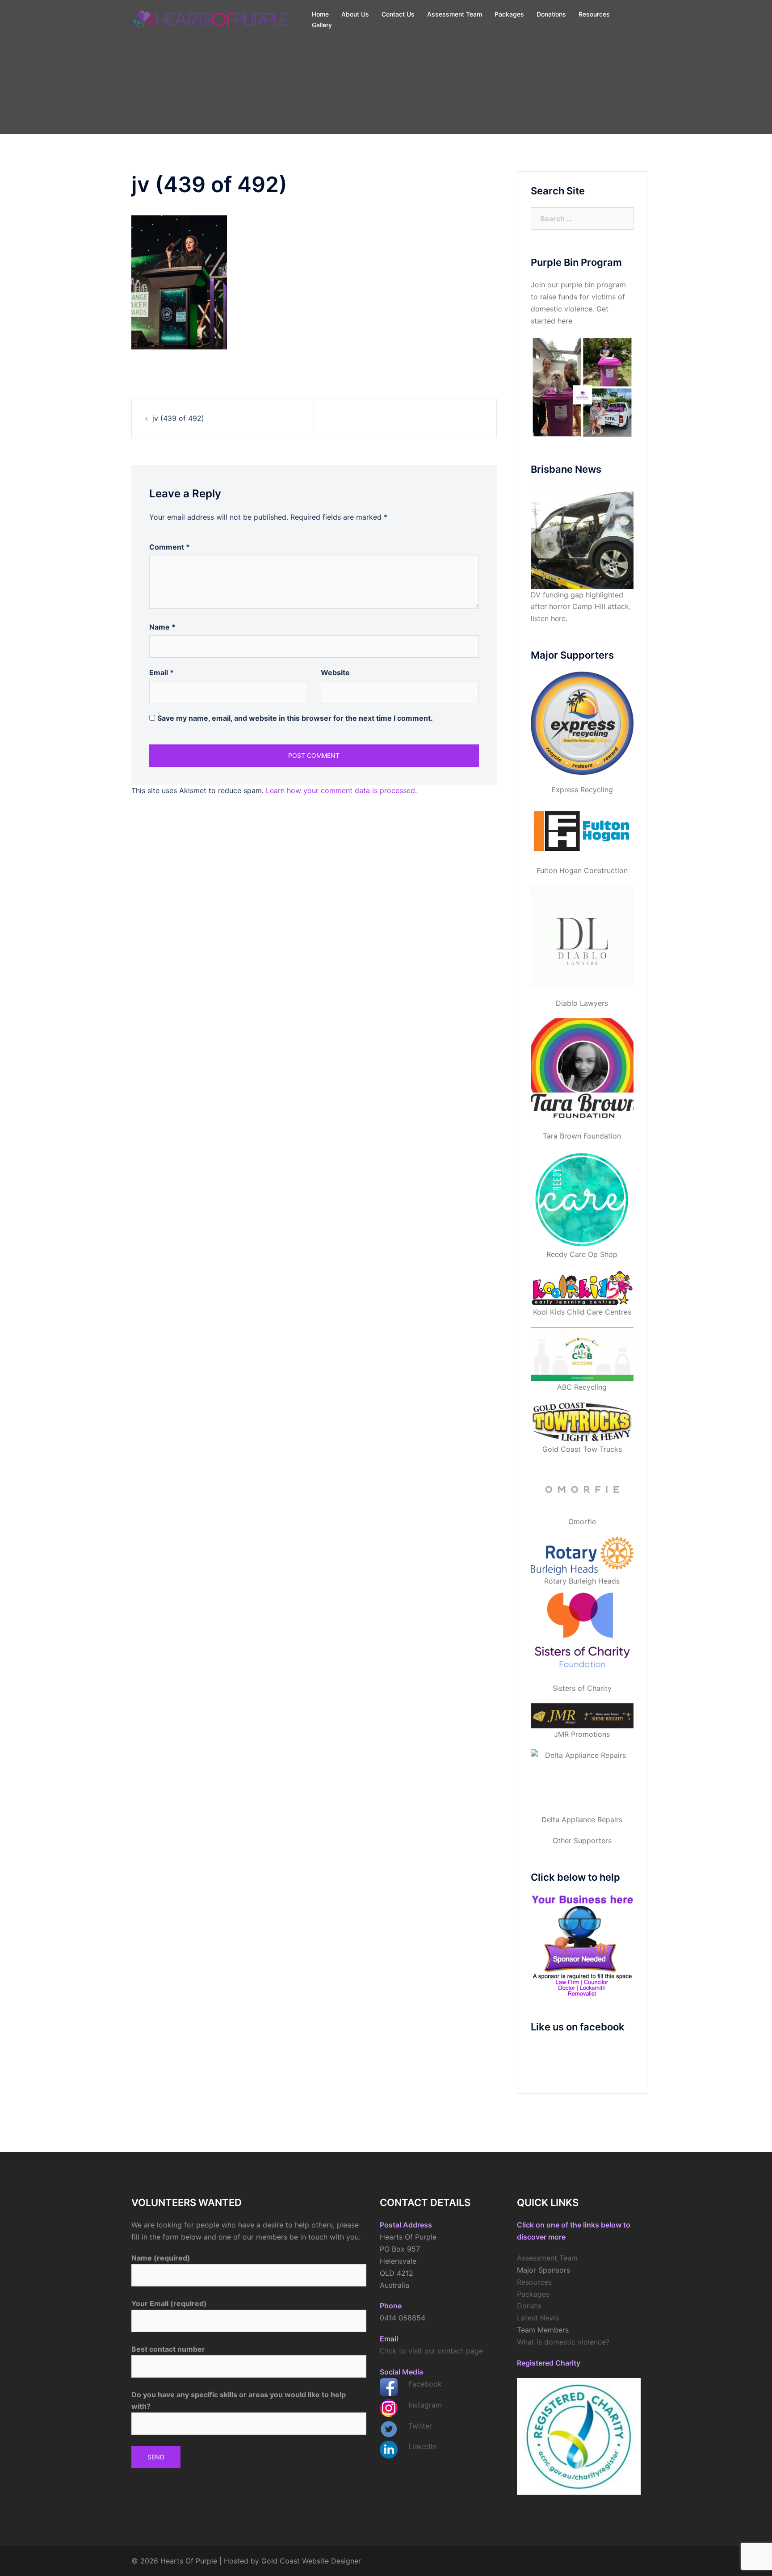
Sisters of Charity (582, 1688)
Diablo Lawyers (582, 1003)
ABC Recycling (582, 1387)
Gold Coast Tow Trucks (582, 1449)
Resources (594, 14)
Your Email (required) (169, 2303)
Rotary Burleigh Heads (582, 1581)
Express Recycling (582, 790)
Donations (551, 14)
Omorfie (582, 1521)
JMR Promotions (582, 1734)
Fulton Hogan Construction (582, 870)
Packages (509, 14)
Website (335, 672)
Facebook (425, 2384)
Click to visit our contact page (431, 2351)
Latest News (538, 2318)
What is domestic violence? (563, 2342)
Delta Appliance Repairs (582, 1820)
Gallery (322, 25)
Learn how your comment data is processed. (341, 790)
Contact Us (398, 14)
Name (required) (161, 2258)
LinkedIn (422, 2446)
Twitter (420, 2426)
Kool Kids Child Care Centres (582, 1312)
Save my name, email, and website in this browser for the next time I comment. (295, 718)
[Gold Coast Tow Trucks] (582, 1423)
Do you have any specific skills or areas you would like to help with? (239, 2401)
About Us (355, 14)
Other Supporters (582, 1841)
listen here (548, 618)
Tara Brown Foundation (582, 1136)
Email (162, 672)
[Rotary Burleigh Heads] (582, 1556)
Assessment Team (455, 14)
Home (320, 14)
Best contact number (168, 2349)
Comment (170, 547)
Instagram (425, 2405)
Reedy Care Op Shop (582, 1254)
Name (162, 627)
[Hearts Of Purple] (212, 19)
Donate (529, 2306)
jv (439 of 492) (178, 418)
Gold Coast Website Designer (311, 2561)
